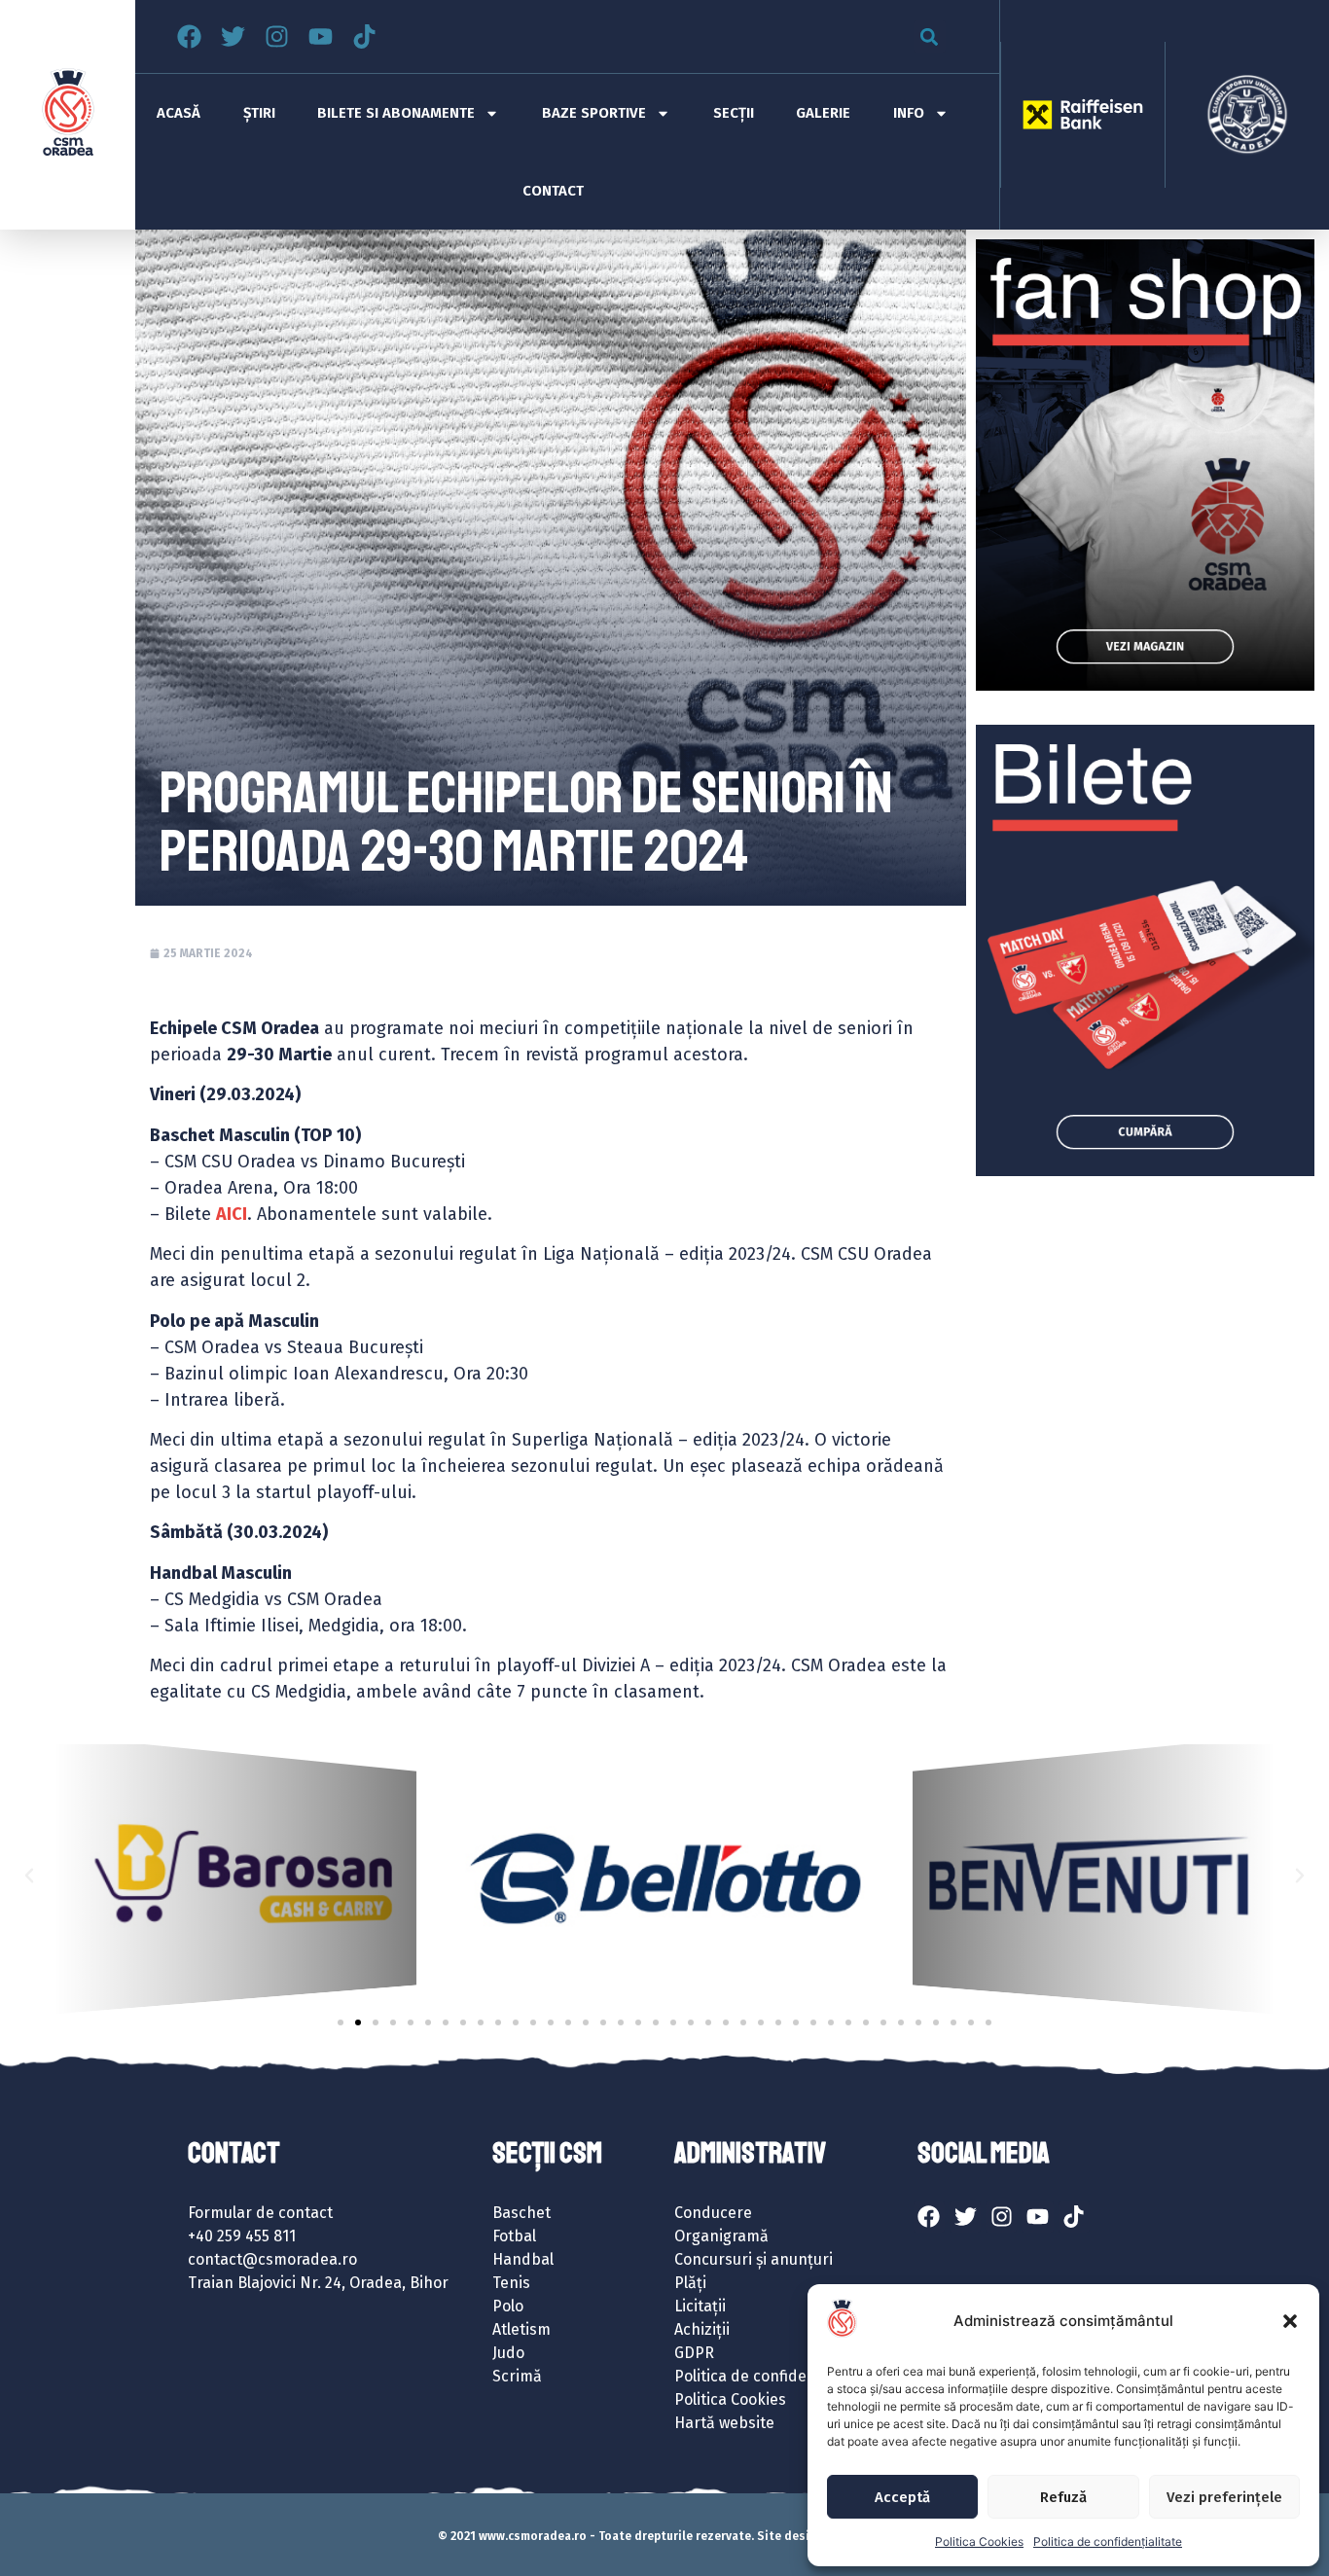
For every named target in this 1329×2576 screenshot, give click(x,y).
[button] (1290, 2321)
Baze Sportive (594, 113)
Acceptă (902, 2497)
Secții (734, 113)
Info (909, 113)
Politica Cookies (979, 2541)
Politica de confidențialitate (1108, 2541)
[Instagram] (277, 36)
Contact (553, 191)
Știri (259, 113)
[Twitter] (233, 36)
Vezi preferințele (1224, 2497)
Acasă (179, 113)
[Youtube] (321, 36)
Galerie (823, 113)
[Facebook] (189, 36)
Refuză (1063, 2497)
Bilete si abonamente (396, 113)
